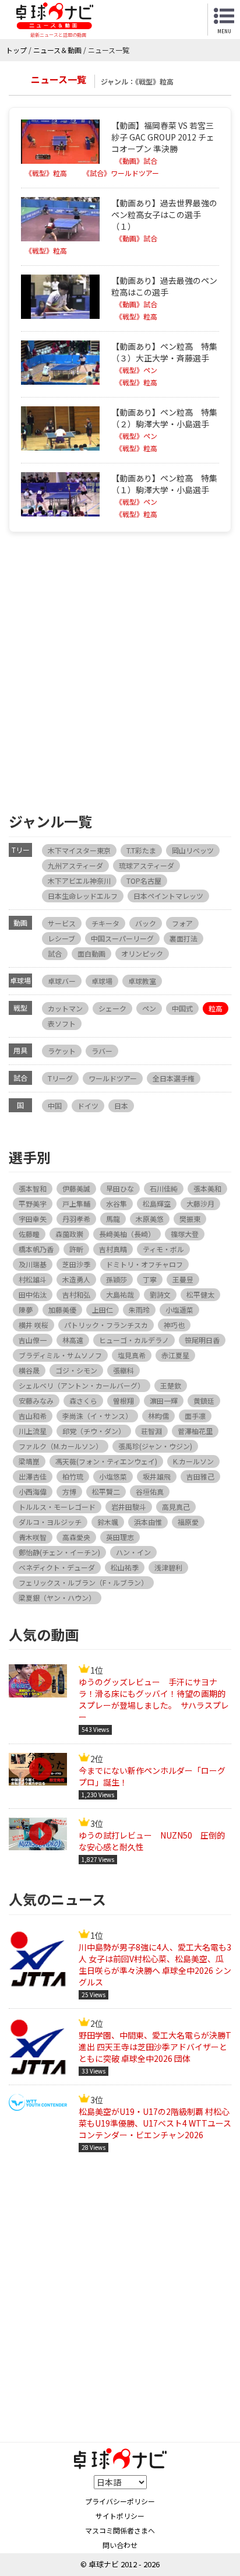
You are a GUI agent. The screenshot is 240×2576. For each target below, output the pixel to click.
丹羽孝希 (76, 1219)
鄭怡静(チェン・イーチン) (59, 1552)
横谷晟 (29, 1370)
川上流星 (33, 1431)
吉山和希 (33, 1416)
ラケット (62, 1051)
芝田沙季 (76, 1264)
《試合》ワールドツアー (121, 173)
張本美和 (207, 1188)
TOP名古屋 (144, 881)
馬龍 (113, 1219)
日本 (121, 1106)
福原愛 (188, 1522)
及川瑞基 (33, 1264)
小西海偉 (33, 1491)
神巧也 (174, 1325)
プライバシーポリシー (120, 2501)
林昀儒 (158, 1416)
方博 (69, 1491)
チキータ (105, 923)
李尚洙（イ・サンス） (97, 1416)
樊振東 (190, 1219)
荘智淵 (151, 1431)
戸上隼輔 (76, 1203)
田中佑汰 (33, 1294)
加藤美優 (62, 1310)
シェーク (112, 1008)
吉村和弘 (76, 1294)
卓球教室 (142, 981)
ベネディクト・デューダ (57, 1567)
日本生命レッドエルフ (83, 896)
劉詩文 (160, 1294)
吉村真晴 (113, 1249)
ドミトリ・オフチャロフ (144, 1264)
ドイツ (88, 1106)
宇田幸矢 (33, 1219)
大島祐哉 (120, 1294)
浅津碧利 (168, 1567)
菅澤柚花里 (195, 1431)
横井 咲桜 (33, 1325)
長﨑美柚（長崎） (127, 1234)
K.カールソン (193, 1461)
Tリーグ (60, 1078)
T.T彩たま (141, 850)
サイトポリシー (120, 2516)
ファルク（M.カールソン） (61, 1446)
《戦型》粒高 (46, 173)
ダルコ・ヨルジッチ (50, 1522)
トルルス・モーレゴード (57, 1507)
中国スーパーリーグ (122, 938)
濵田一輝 (164, 1401)
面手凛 (195, 1416)
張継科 (123, 1370)
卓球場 (102, 981)
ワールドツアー (113, 1078)
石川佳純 (164, 1188)
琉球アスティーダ (147, 865)
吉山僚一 (33, 1340)
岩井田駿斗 (129, 1507)
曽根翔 (123, 1401)
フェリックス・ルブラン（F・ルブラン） (83, 1582)
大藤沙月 (200, 1203)
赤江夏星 (175, 1355)
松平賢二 (106, 1491)
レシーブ (61, 938)
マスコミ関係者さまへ (120, 2530)
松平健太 (200, 1294)
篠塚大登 (185, 1234)
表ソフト (62, 1023)
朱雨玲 (139, 1310)
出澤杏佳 (33, 1476)
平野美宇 (33, 1203)
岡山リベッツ (193, 850)
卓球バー (62, 981)
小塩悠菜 (113, 1476)
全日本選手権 (174, 1078)
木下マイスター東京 (79, 850)
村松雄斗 (33, 1279)
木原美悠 (150, 1219)
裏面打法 (183, 938)
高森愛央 (76, 1537)
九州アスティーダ (75, 865)
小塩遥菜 (179, 1310)
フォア (182, 923)
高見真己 (176, 1507)
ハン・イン (133, 1552)
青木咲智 (33, 1537)
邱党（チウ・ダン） (94, 1431)
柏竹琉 (73, 1476)
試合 (55, 953)
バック (146, 923)
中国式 (182, 1008)
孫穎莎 (117, 1279)
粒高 (216, 1008)
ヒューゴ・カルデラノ (134, 1340)
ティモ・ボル (163, 1249)
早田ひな (120, 1188)
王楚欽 (171, 1385)
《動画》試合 (136, 161)
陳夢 (26, 1310)
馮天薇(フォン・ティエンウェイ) (106, 1461)
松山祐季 (125, 1567)
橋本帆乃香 (36, 1249)
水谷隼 (117, 1203)
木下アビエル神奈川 (79, 881)
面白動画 (91, 953)
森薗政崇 (69, 1234)
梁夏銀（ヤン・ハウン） (57, 1598)
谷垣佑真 (150, 1491)
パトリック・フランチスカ (106, 1325)
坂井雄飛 (157, 1476)
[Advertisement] (120, 670)
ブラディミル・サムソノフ (60, 1355)
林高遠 (73, 1340)
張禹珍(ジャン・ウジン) (155, 1446)
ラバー (102, 1051)
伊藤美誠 (76, 1188)
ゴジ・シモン (76, 1370)
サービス (62, 923)
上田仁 (103, 1310)
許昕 (76, 1249)
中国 (55, 1106)
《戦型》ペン (136, 370)
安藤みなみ (36, 1401)
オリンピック (142, 953)
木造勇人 (76, 1279)
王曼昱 (183, 1279)
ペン (149, 1008)
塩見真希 (132, 1355)
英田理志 (120, 1537)
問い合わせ (120, 2545)
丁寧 (150, 1279)
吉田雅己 (200, 1476)
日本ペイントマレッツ (168, 896)
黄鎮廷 (204, 1401)
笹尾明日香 (202, 1340)
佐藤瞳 (29, 1234)
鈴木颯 (108, 1522)
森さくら (83, 1401)
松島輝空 (157, 1203)
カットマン (65, 1008)
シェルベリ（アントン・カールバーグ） (82, 1385)
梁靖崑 (29, 1461)
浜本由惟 (148, 1522)
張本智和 (33, 1188)
